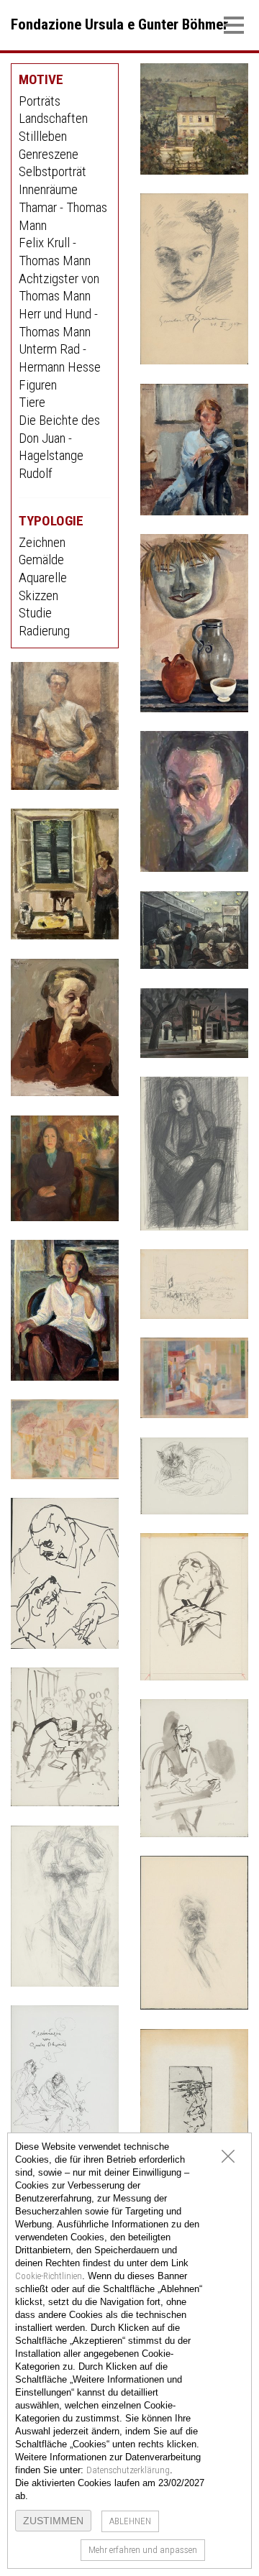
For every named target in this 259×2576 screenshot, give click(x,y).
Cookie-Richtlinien (49, 2276)
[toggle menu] (234, 24)
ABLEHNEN (130, 2521)
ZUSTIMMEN (53, 2521)
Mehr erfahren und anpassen (143, 2550)
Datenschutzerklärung (128, 2470)
